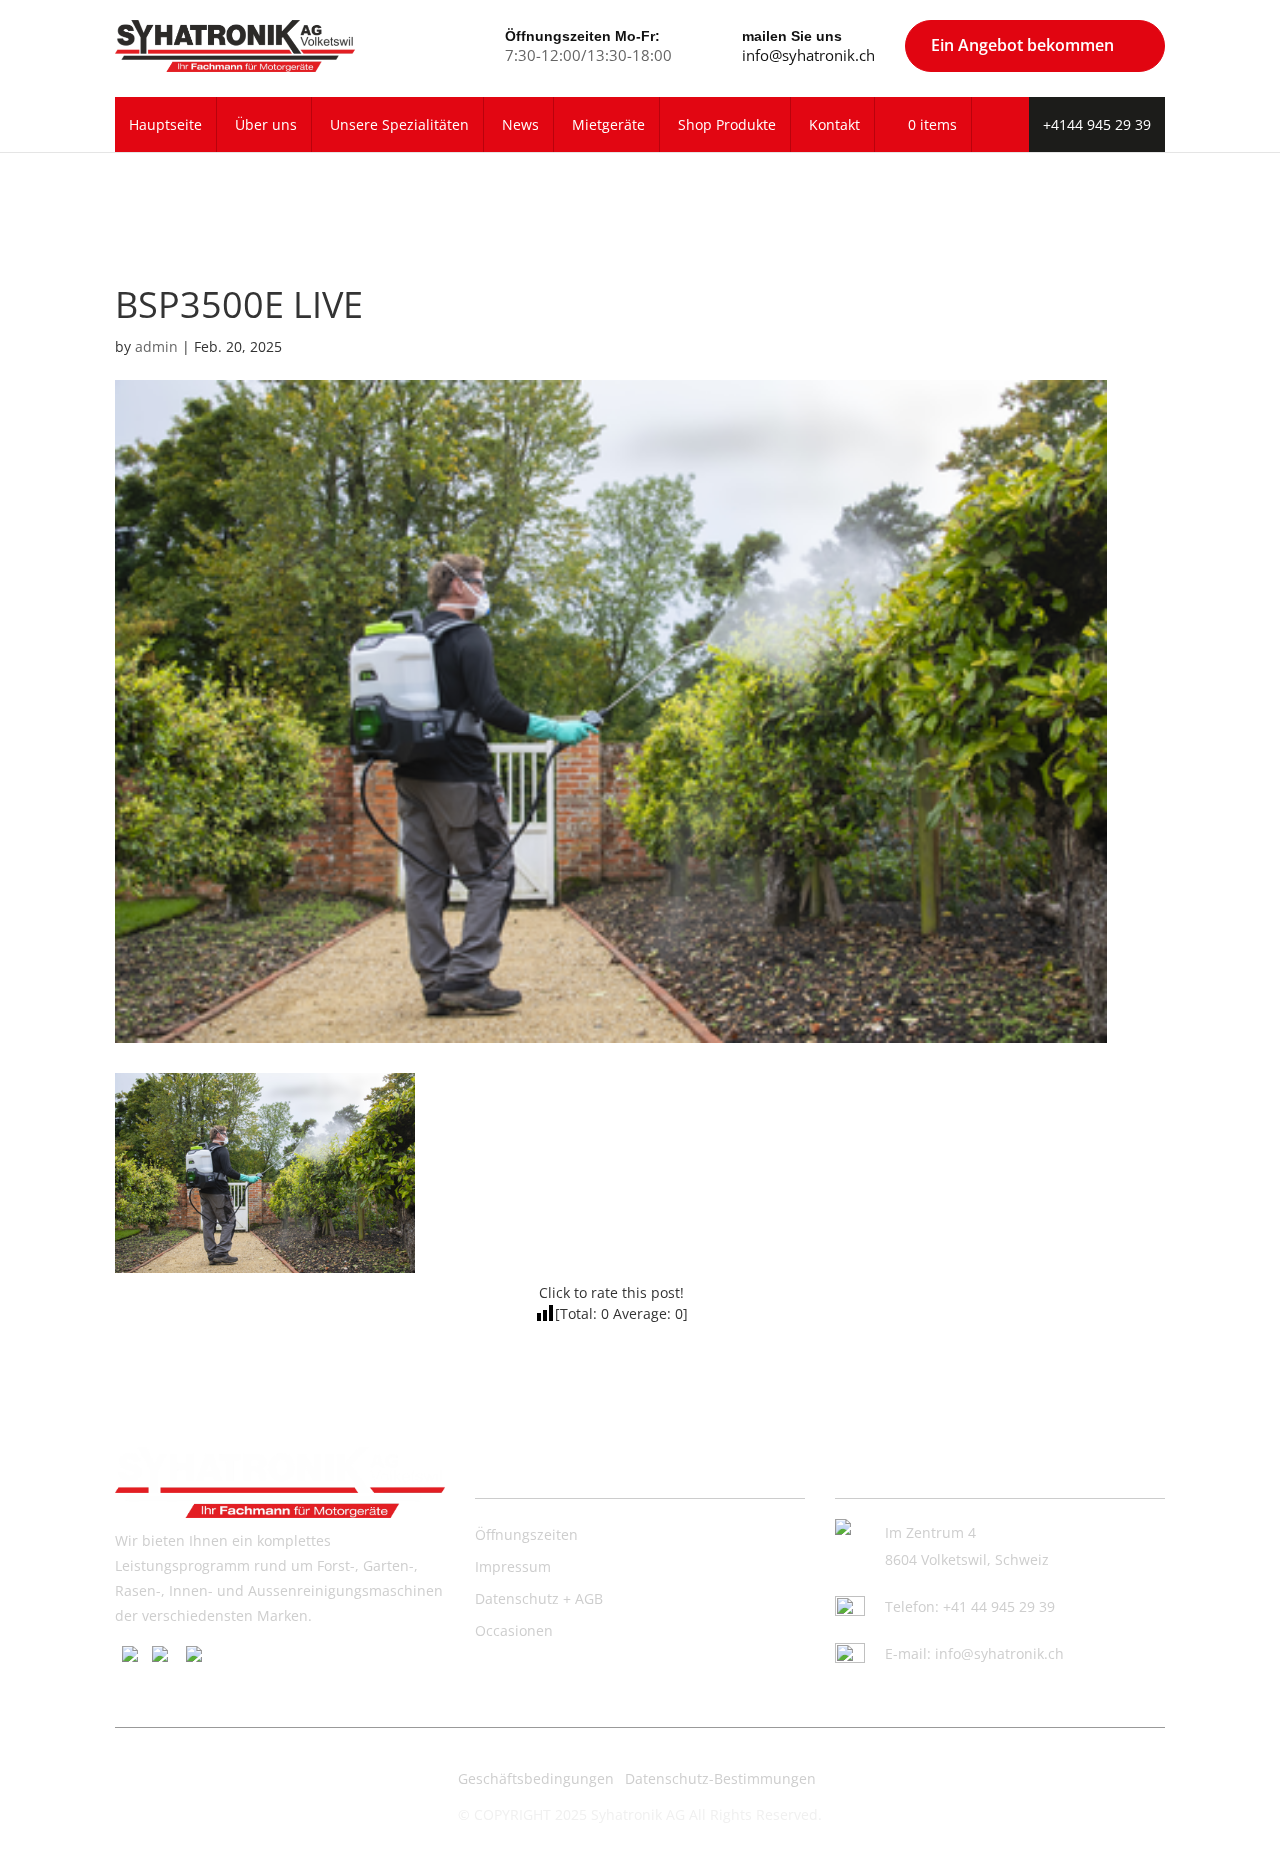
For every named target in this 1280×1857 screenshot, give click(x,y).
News (520, 124)
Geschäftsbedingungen (536, 1778)
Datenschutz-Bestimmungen (720, 1778)
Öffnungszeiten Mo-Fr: (582, 36)
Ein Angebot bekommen (1022, 45)
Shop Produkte (727, 124)
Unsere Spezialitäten (399, 124)
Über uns (266, 124)
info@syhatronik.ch (808, 55)
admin (156, 346)
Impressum (513, 1566)
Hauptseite (165, 124)
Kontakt (834, 124)
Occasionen (514, 1630)
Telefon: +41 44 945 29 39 (970, 1606)
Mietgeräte (608, 124)
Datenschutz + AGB (539, 1598)
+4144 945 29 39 (1097, 124)
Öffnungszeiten (526, 1534)
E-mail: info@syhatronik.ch (974, 1653)
